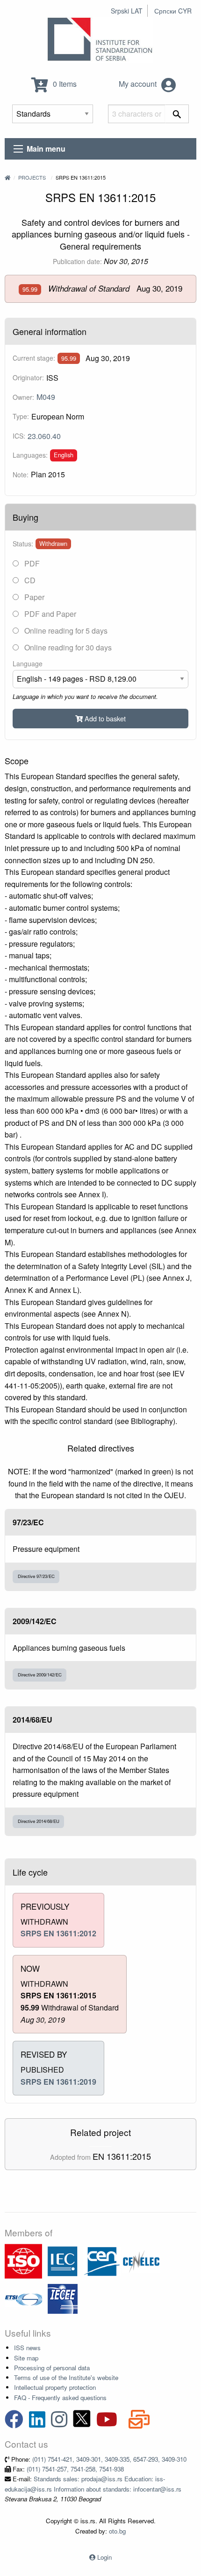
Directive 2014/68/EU (39, 1821)
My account (139, 84)
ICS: (19, 436)
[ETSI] (23, 2298)
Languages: (30, 455)
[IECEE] (63, 2298)
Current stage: (34, 358)
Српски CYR (173, 11)
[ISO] (23, 2260)
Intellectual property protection (55, 2387)
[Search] (177, 114)
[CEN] (102, 2260)
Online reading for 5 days (65, 631)
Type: (21, 416)
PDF (31, 563)
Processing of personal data (52, 2368)
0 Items (64, 84)
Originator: (28, 377)
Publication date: (77, 261)
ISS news (27, 2348)
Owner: (23, 397)
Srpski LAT (127, 11)
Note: (21, 475)
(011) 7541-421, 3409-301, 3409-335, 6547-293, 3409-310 (109, 2459)
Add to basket (104, 718)
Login (104, 2557)
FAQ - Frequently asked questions (60, 2398)
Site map (26, 2358)
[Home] (7, 177)
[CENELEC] (141, 2260)
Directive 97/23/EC (36, 1576)
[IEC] (63, 2260)
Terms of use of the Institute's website (66, 2377)
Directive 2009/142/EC (40, 1675)
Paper (33, 597)
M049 (46, 397)
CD (29, 580)
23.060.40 (44, 436)
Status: (23, 544)
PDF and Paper (49, 614)
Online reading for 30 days (67, 647)
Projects (32, 177)
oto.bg (117, 2531)
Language (28, 663)
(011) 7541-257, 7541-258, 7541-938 (75, 2469)
